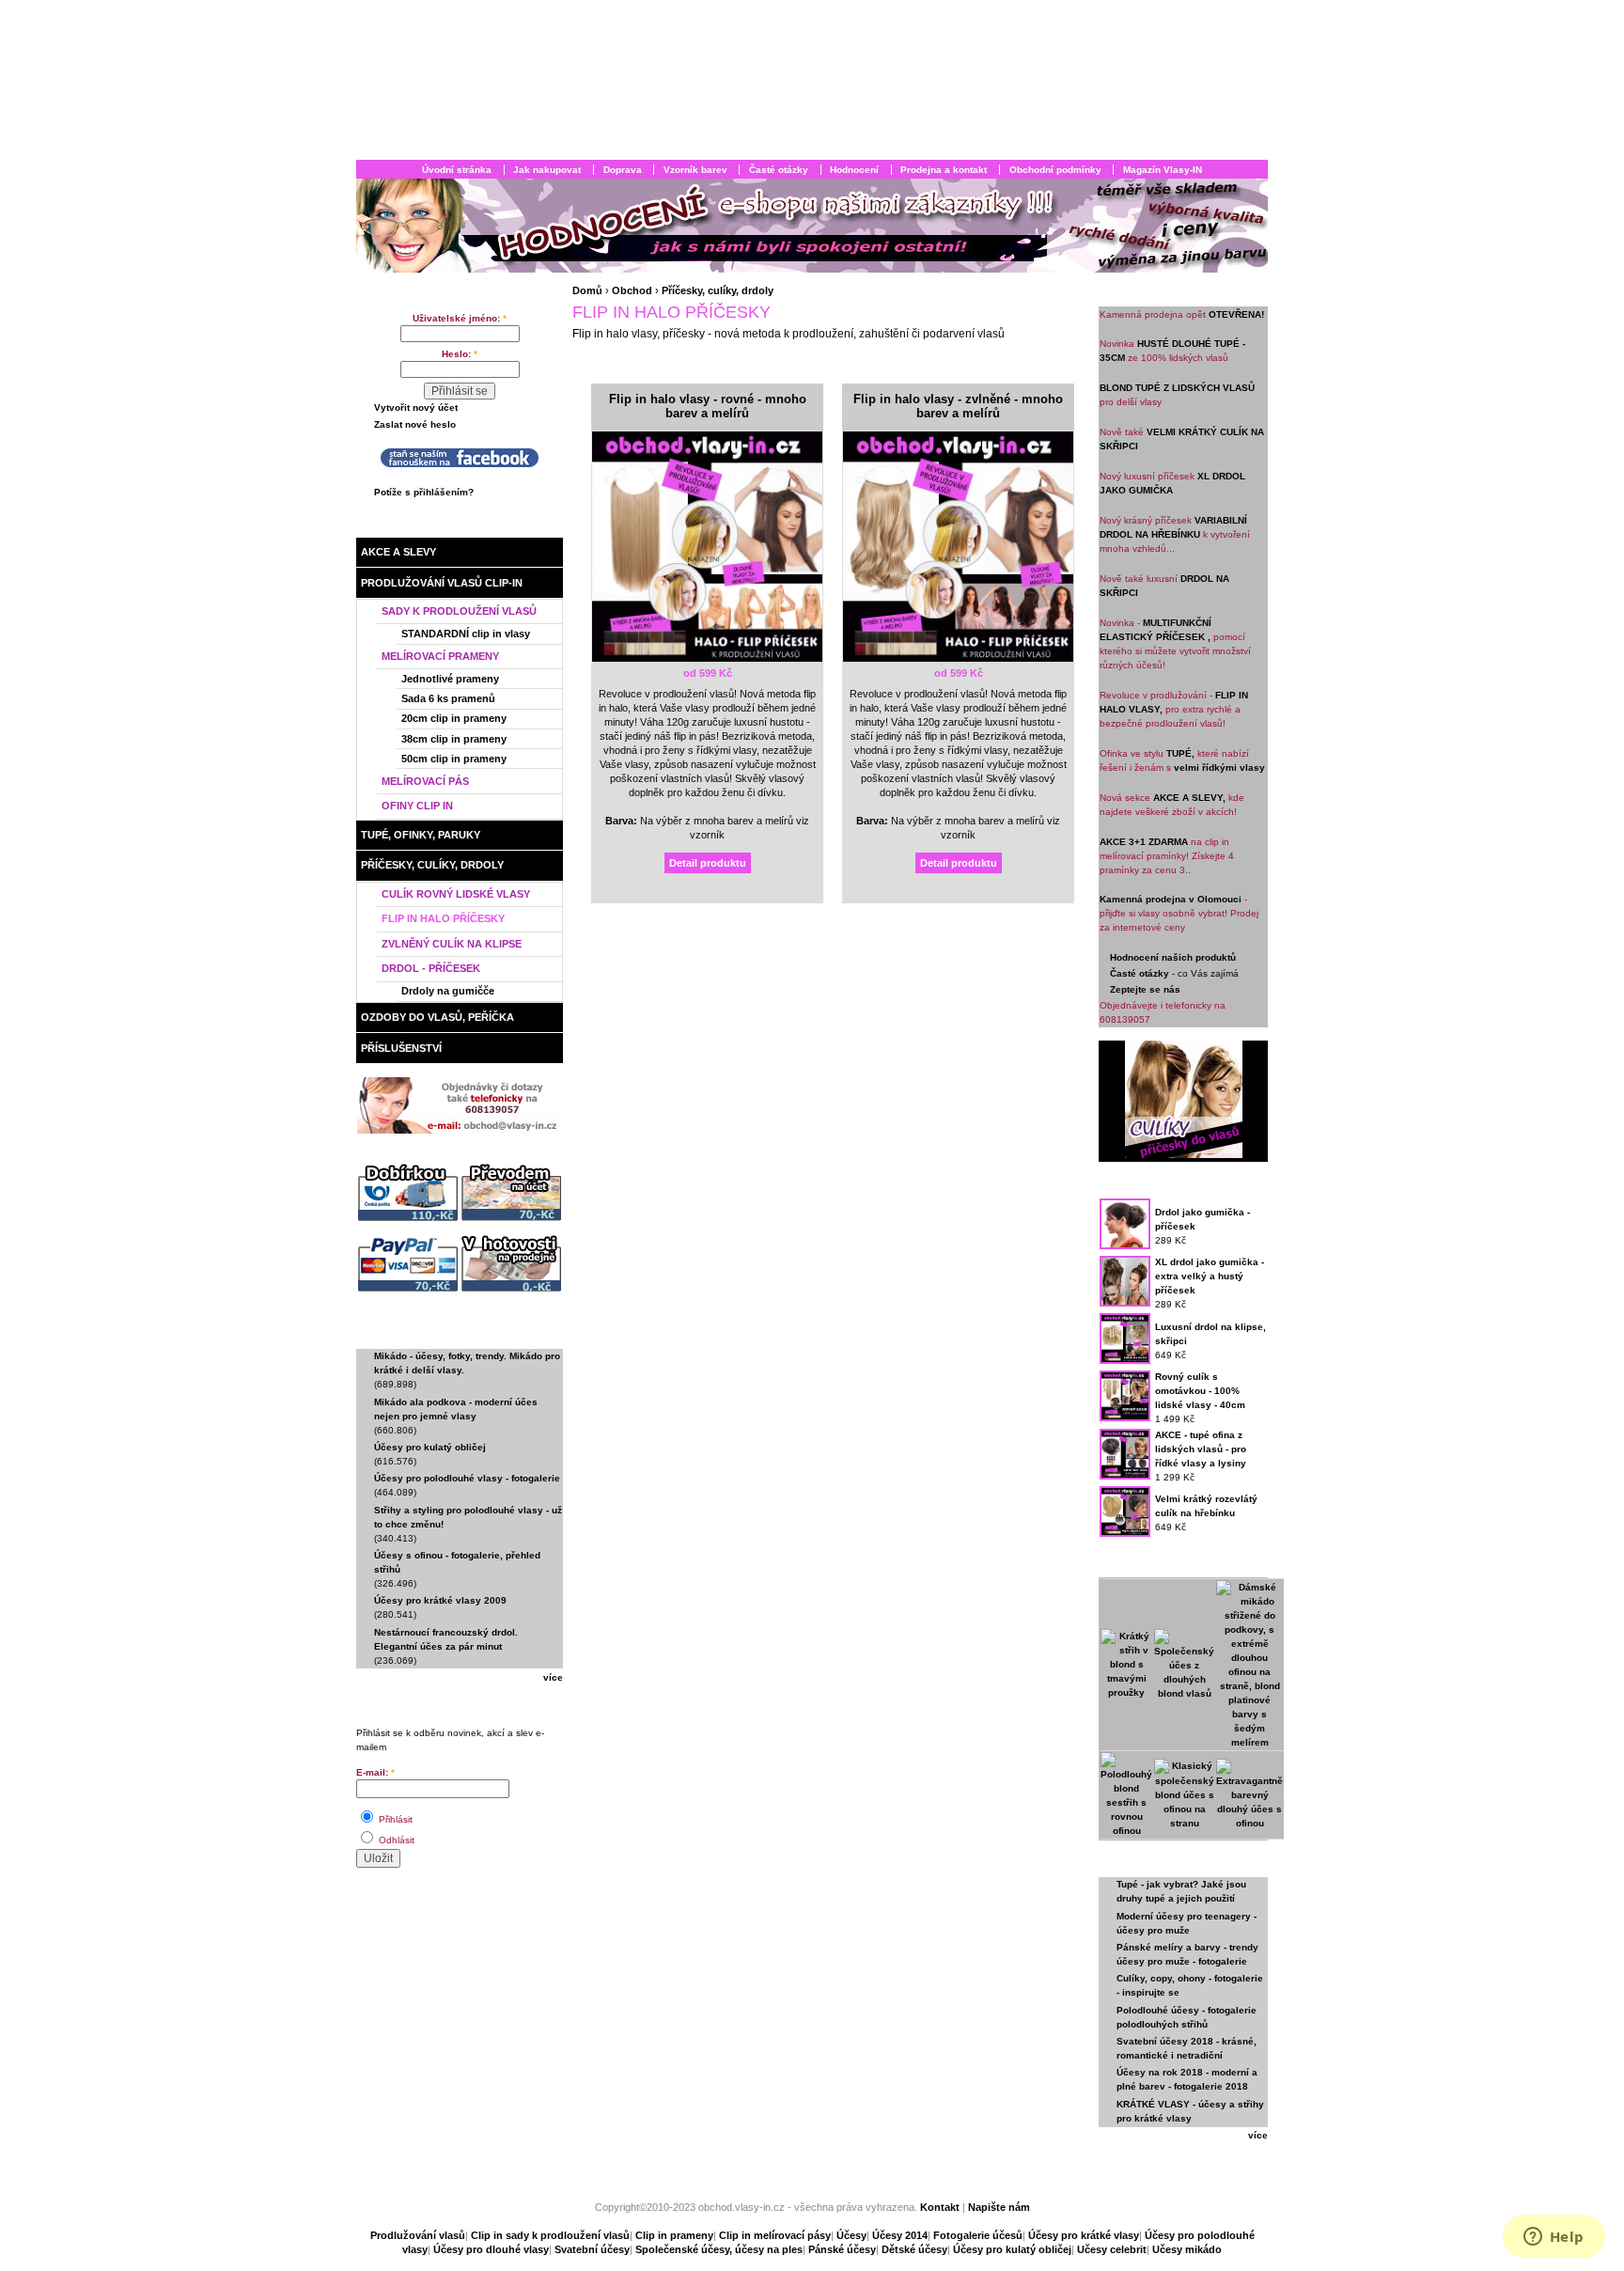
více (553, 1677)
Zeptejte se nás (1145, 989)
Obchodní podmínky (1055, 170)
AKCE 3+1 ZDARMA (1144, 842)
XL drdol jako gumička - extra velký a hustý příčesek (1210, 1276)
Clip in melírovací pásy (775, 2235)
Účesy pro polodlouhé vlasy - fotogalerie (467, 1478)
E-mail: (375, 1772)
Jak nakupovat (547, 170)
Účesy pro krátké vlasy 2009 (440, 1600)
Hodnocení (854, 170)
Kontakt (941, 2207)
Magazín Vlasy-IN (1163, 170)
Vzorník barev (695, 170)
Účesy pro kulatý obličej (430, 1447)
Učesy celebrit (1112, 2249)
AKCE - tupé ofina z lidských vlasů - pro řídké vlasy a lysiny (1201, 1449)
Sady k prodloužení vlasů (459, 611)
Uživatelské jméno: (460, 318)
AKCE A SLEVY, (1189, 798)
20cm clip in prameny (454, 718)
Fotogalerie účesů (978, 2235)
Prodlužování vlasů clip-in (442, 583)
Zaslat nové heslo (415, 424)
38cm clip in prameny (454, 739)
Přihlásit (394, 1819)
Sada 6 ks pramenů (448, 698)
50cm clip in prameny (454, 759)
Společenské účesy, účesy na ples (719, 2249)
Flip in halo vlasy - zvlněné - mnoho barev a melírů (958, 407)
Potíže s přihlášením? (424, 492)
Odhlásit (395, 1840)
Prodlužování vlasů (418, 2235)
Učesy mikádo (1187, 2249)
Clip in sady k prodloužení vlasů (550, 2235)
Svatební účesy (592, 2249)
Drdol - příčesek (431, 968)
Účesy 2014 (900, 2235)
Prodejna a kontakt (944, 170)
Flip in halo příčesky (443, 918)
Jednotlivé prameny (450, 679)
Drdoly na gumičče (448, 991)
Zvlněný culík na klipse (452, 944)
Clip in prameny (674, 2235)
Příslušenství (401, 1048)
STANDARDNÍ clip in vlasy (466, 634)
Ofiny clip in (417, 806)
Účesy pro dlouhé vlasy (491, 2249)
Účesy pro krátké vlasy (1084, 2235)
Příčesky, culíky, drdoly (432, 865)
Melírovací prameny (440, 656)
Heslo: (460, 354)
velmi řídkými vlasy (1219, 767)
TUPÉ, (1180, 753)
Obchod (414, 526)
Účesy (851, 2235)
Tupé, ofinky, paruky (421, 835)
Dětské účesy (914, 2249)
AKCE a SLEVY (398, 552)
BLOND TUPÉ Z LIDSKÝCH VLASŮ (1177, 388)
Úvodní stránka (457, 170)
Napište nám (999, 2207)
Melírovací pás (425, 781)
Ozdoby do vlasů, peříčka (437, 1017)
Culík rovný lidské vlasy (456, 894)
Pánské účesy (842, 2249)
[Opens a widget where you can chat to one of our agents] (1554, 2238)
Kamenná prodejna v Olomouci (1171, 899)
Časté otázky (779, 170)
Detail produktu (708, 863)
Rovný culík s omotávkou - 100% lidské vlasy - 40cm (1200, 1391)
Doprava (623, 170)
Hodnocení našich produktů (1173, 957)
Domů (587, 290)
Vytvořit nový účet (416, 407)
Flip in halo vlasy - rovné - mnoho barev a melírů (708, 407)
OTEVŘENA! (1236, 314)
